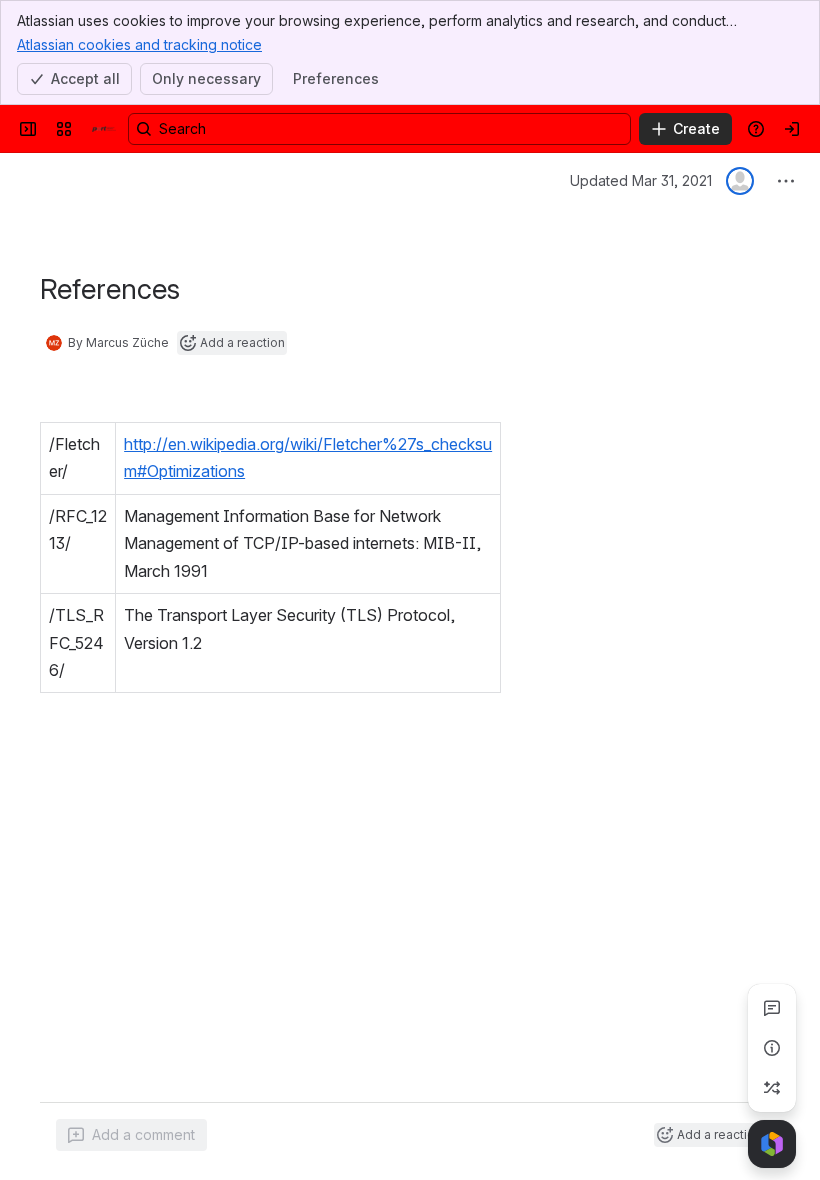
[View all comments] (772, 1008)
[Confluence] (104, 129)
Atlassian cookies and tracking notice (139, 44)
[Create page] (772, 1088)
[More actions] (786, 181)
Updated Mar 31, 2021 (641, 180)
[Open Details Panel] (772, 1048)
